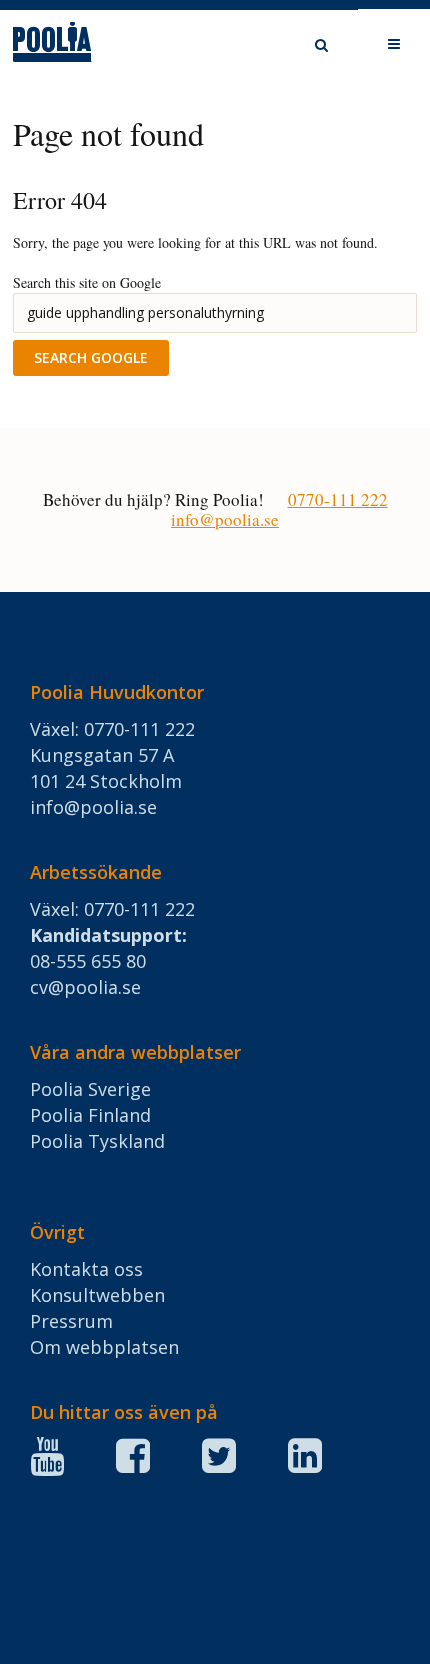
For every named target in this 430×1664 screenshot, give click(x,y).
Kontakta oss (86, 1269)
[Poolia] (73, 46)
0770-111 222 (338, 500)
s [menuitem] (311, 45)
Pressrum (71, 1321)
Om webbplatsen (104, 1347)
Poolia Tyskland (97, 1141)
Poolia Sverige (90, 1089)
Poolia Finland (90, 1115)
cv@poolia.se (85, 987)
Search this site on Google (87, 282)
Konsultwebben (97, 1295)
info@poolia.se (225, 520)
